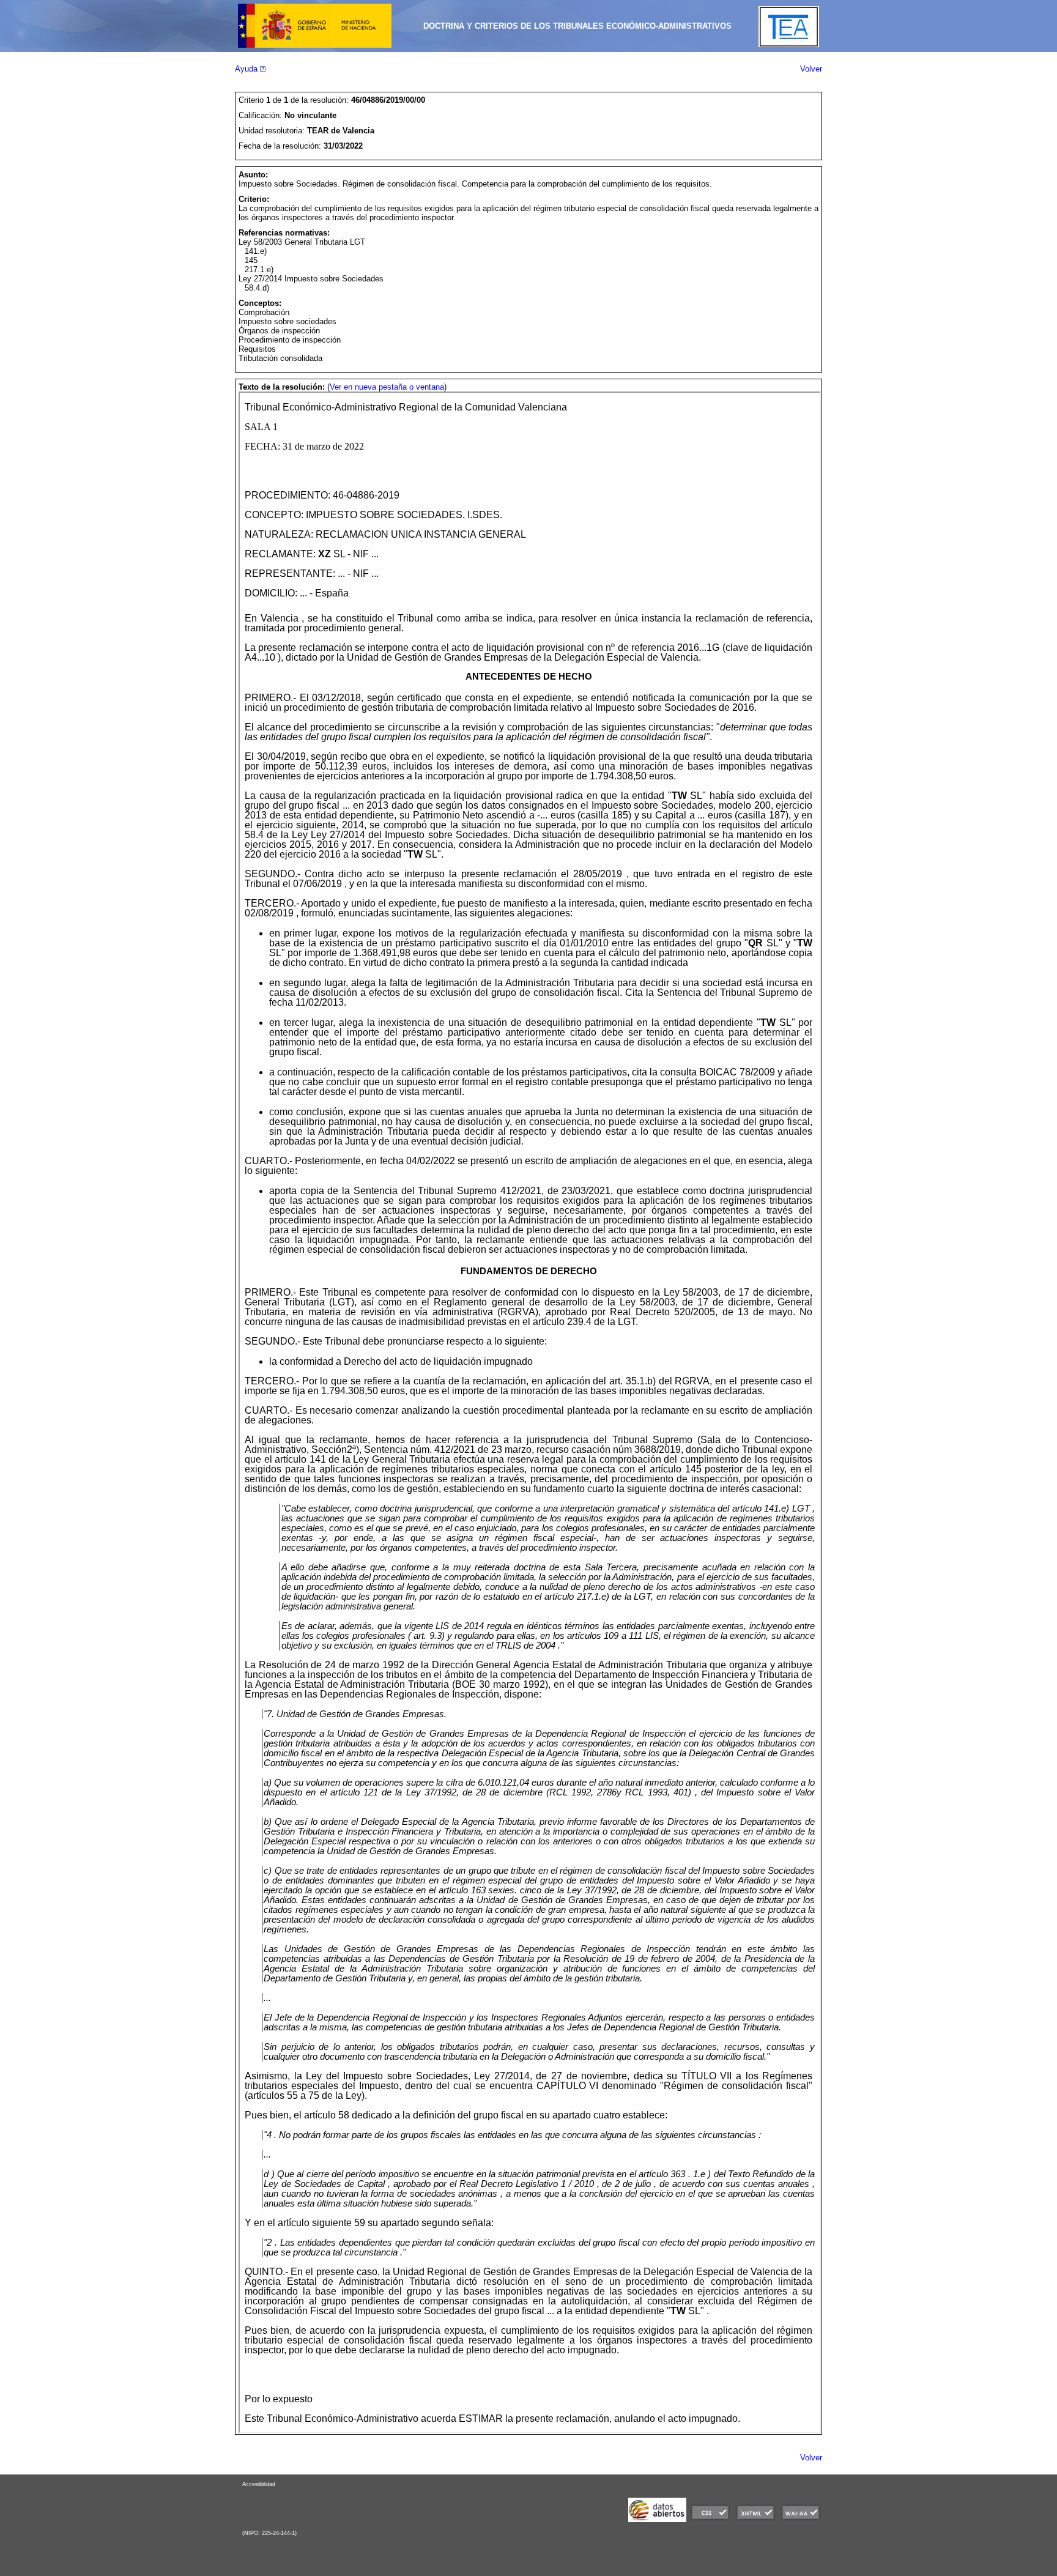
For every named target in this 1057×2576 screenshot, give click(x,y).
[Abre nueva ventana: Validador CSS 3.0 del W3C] (710, 2519)
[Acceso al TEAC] (789, 44)
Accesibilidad (259, 2484)
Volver (811, 69)
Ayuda (247, 69)
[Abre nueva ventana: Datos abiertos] (657, 2519)
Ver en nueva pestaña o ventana (387, 387)
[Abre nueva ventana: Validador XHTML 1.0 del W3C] (755, 2519)
